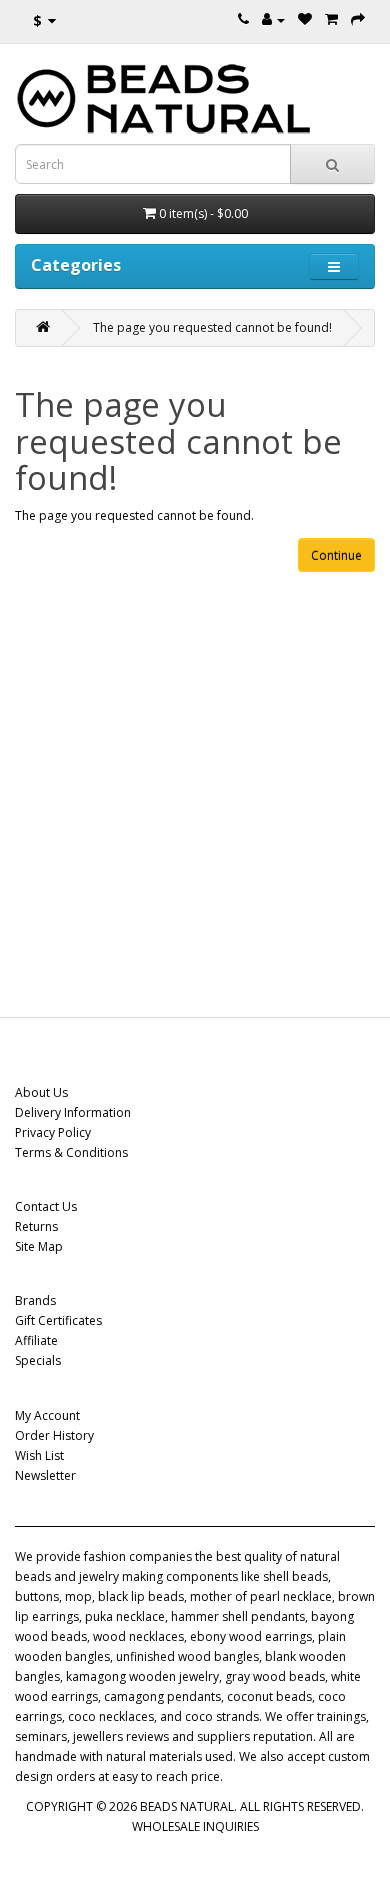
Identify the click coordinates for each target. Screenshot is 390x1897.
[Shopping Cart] (331, 19)
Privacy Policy (53, 1132)
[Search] (332, 164)
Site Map (39, 1246)
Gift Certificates (58, 1320)
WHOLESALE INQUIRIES (195, 1826)
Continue (336, 555)
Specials (38, 1360)
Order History (54, 1435)
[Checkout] (358, 19)
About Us (41, 1092)
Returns (36, 1226)
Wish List (39, 1455)
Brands (35, 1300)
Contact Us (46, 1206)
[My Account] (273, 19)
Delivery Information (73, 1112)
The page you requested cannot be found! (212, 327)
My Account (47, 1415)
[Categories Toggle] (334, 266)
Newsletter (45, 1475)
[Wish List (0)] (305, 19)
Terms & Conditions (71, 1152)
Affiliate (36, 1340)
